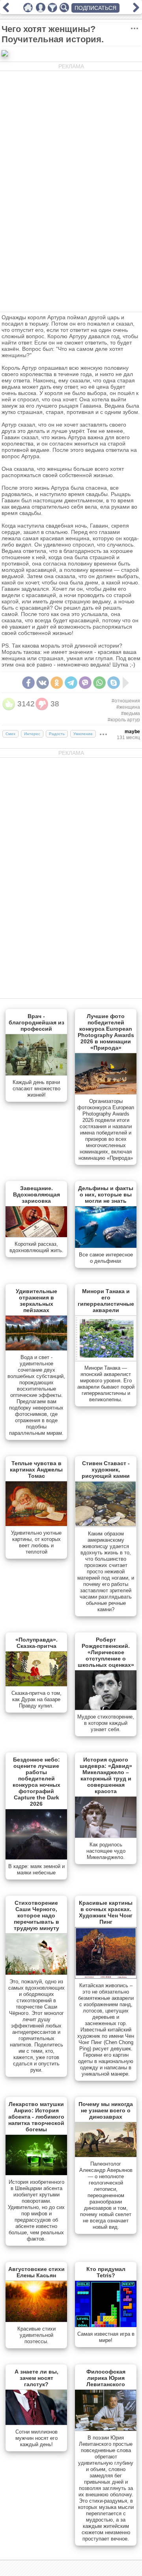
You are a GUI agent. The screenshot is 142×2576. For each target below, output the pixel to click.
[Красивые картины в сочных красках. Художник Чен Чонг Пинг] (106, 1977)
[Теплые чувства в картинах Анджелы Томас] (36, 1524)
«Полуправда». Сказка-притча (36, 1643)
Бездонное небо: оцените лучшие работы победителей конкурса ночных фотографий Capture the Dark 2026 (36, 1782)
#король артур (124, 720)
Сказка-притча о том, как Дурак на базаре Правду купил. (36, 1699)
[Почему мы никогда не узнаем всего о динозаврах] (106, 2155)
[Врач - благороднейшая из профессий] (36, 1074)
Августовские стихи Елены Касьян (36, 2272)
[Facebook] (28, 683)
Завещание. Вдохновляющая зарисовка (36, 1194)
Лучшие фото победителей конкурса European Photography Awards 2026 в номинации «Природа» (106, 1032)
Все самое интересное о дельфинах (106, 1258)
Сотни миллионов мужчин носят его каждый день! (36, 2438)
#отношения (126, 701)
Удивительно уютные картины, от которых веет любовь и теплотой (36, 1542)
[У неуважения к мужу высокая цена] (136, 10)
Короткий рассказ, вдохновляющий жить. (36, 1247)
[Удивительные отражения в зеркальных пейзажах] (36, 1349)
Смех (10, 734)
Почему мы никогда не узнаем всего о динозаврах (106, 2110)
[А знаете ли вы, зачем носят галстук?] (36, 2423)
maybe (132, 732)
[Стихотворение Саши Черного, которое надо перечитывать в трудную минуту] (36, 1973)
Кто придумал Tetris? (106, 2272)
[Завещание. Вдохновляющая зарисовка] (36, 1236)
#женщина (128, 707)
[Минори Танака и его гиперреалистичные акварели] (106, 1359)
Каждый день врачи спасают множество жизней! (36, 1089)
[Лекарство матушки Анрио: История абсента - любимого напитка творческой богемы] (36, 2173)
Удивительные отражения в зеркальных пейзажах (36, 1301)
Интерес (32, 734)
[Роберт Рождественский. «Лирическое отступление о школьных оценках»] (106, 1708)
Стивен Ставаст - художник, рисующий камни (106, 1470)
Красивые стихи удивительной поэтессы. (36, 2335)
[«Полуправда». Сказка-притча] (36, 1685)
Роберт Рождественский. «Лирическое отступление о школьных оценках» (106, 1652)
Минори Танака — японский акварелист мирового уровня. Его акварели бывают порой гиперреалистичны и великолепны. (106, 1384)
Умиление (83, 734)
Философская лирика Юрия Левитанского (106, 2378)
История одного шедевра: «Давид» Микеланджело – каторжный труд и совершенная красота (106, 1775)
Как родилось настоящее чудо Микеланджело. (106, 1851)
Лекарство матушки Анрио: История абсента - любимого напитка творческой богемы (36, 2117)
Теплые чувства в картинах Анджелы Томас (36, 1470)
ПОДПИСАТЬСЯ (95, 8)
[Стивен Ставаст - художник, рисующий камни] (106, 1525)
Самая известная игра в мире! (106, 2337)
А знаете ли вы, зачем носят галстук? (36, 2378)
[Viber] (85, 683)
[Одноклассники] (57, 683)
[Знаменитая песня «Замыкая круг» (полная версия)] (6, 10)
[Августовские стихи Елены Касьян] (36, 2320)
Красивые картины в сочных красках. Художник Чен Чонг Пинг (106, 1912)
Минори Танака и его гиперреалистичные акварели (106, 1301)
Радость (57, 734)
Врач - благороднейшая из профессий (36, 1022)
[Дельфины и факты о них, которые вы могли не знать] (106, 1246)
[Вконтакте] (43, 683)
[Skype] (114, 683)
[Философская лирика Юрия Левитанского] (106, 2429)
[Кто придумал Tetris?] (106, 2325)
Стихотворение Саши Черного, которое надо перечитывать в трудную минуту (36, 1915)
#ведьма (131, 713)
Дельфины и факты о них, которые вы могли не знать (106, 1194)
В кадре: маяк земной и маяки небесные (36, 1869)
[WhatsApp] (99, 683)
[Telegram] (71, 683)
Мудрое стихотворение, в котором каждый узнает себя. (106, 1723)
